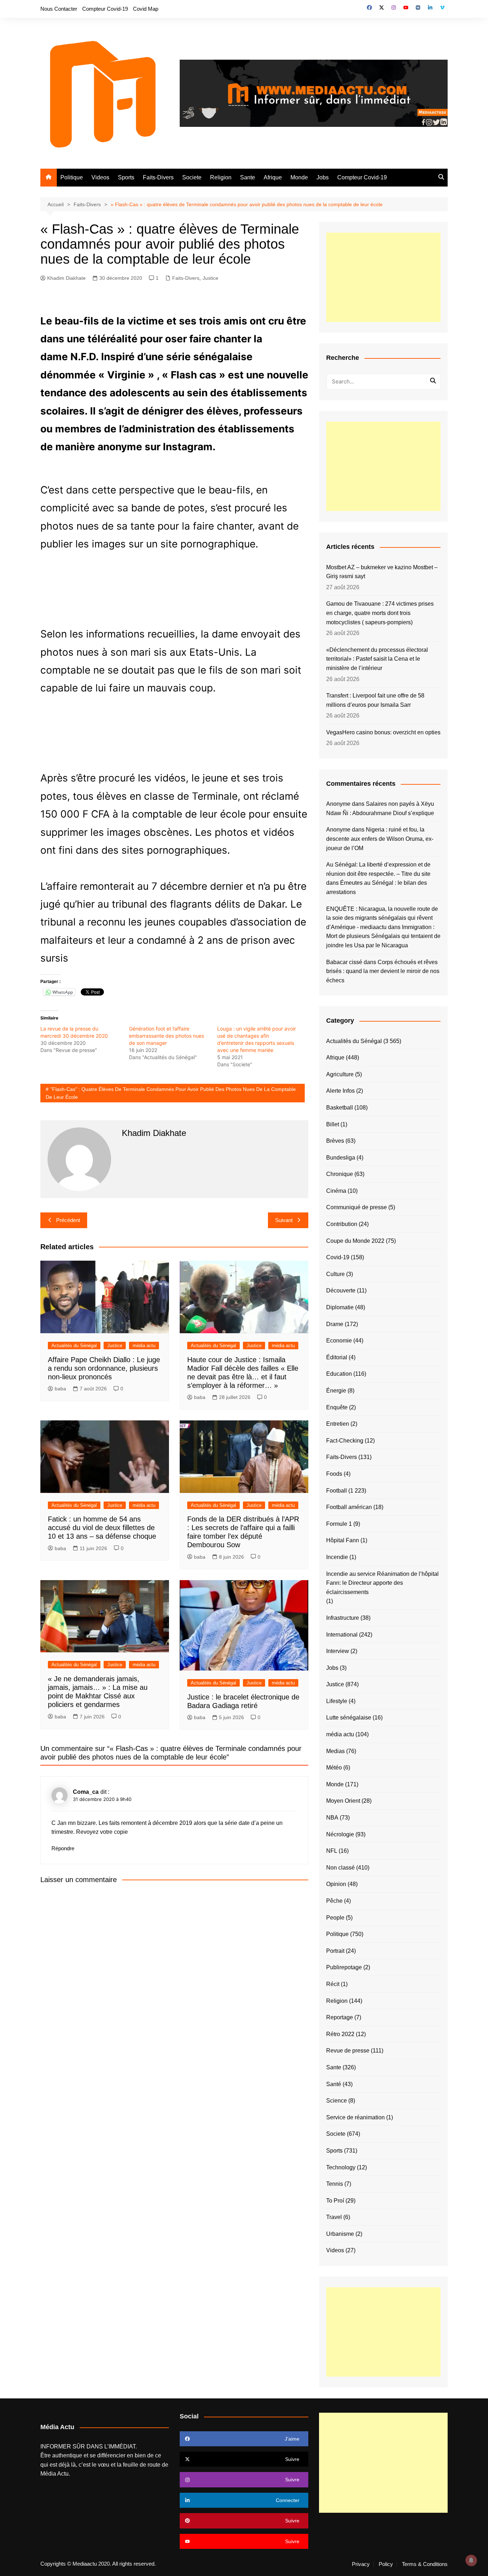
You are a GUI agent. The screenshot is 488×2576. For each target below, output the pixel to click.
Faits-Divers (158, 177)
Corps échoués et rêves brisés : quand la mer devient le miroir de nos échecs (383, 971)
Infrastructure (343, 1618)
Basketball (340, 1108)
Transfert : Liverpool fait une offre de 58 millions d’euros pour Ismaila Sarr (375, 700)
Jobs (323, 177)
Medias (335, 1751)
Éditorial (337, 1357)
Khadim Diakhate (66, 278)
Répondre (63, 1848)
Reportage (340, 2017)
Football (337, 1491)
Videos (100, 177)
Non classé (340, 1868)
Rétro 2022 (340, 2034)
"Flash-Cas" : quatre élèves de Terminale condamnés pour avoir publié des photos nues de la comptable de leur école (171, 1093)
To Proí (335, 2201)
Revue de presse (348, 2051)
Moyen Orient (343, 1801)
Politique (72, 177)
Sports (126, 177)
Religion (221, 177)
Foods (334, 1474)
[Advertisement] (383, 277)
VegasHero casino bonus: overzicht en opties (383, 732)
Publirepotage (344, 1967)
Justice (210, 278)
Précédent (68, 1220)
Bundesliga (341, 1158)
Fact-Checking (345, 1441)
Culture (335, 1274)
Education (339, 1374)
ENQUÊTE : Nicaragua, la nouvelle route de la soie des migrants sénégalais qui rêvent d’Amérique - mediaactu (382, 918)
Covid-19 (338, 1257)
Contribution (342, 1224)
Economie (339, 1341)
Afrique (273, 177)
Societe (192, 177)
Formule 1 (339, 1524)
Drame (335, 1324)
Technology (341, 2167)
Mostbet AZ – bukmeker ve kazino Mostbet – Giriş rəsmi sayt (382, 572)
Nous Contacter (59, 9)
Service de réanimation (355, 2117)
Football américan (349, 1507)
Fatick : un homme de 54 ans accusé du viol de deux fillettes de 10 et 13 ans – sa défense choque (102, 1528)
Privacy (361, 2564)
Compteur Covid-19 (105, 9)
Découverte (341, 1291)
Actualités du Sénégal (74, 1346)
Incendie (337, 1557)
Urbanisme (340, 2234)
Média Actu (54, 2474)
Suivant (284, 1220)
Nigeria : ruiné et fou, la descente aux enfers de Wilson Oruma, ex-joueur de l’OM (380, 839)
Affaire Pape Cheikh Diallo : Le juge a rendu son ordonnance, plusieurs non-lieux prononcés (104, 1368)
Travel (334, 2217)
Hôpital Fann (343, 1540)
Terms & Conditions (425, 2564)
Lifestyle (337, 1701)
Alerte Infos (340, 1091)
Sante (248, 177)
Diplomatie (340, 1307)
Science (337, 2101)
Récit (333, 1984)
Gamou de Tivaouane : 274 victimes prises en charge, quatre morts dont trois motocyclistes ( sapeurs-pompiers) (380, 613)
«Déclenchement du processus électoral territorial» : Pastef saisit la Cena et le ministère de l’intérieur (377, 659)
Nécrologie (340, 1834)
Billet (333, 1124)
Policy (386, 2564)
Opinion (336, 1884)
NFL (332, 1851)
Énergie (336, 1391)
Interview (338, 1651)
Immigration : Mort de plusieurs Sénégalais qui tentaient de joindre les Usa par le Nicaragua (383, 936)
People (335, 1918)
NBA (332, 1818)
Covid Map (146, 9)
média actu (144, 1346)
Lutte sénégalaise (349, 1718)
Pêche (334, 1901)
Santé (334, 2084)
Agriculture (340, 1074)
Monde (299, 177)
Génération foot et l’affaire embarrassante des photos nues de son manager (166, 1036)
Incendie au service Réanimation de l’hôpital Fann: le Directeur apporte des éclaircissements (382, 1583)
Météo (334, 1768)
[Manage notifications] (471, 2560)
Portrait (335, 1951)
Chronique (340, 1174)
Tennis (335, 2184)
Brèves (335, 1141)
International (342, 1635)
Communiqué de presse (357, 1207)
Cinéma (336, 1191)
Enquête (337, 1407)
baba (60, 1389)
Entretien (338, 1424)
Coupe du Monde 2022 (355, 1241)
